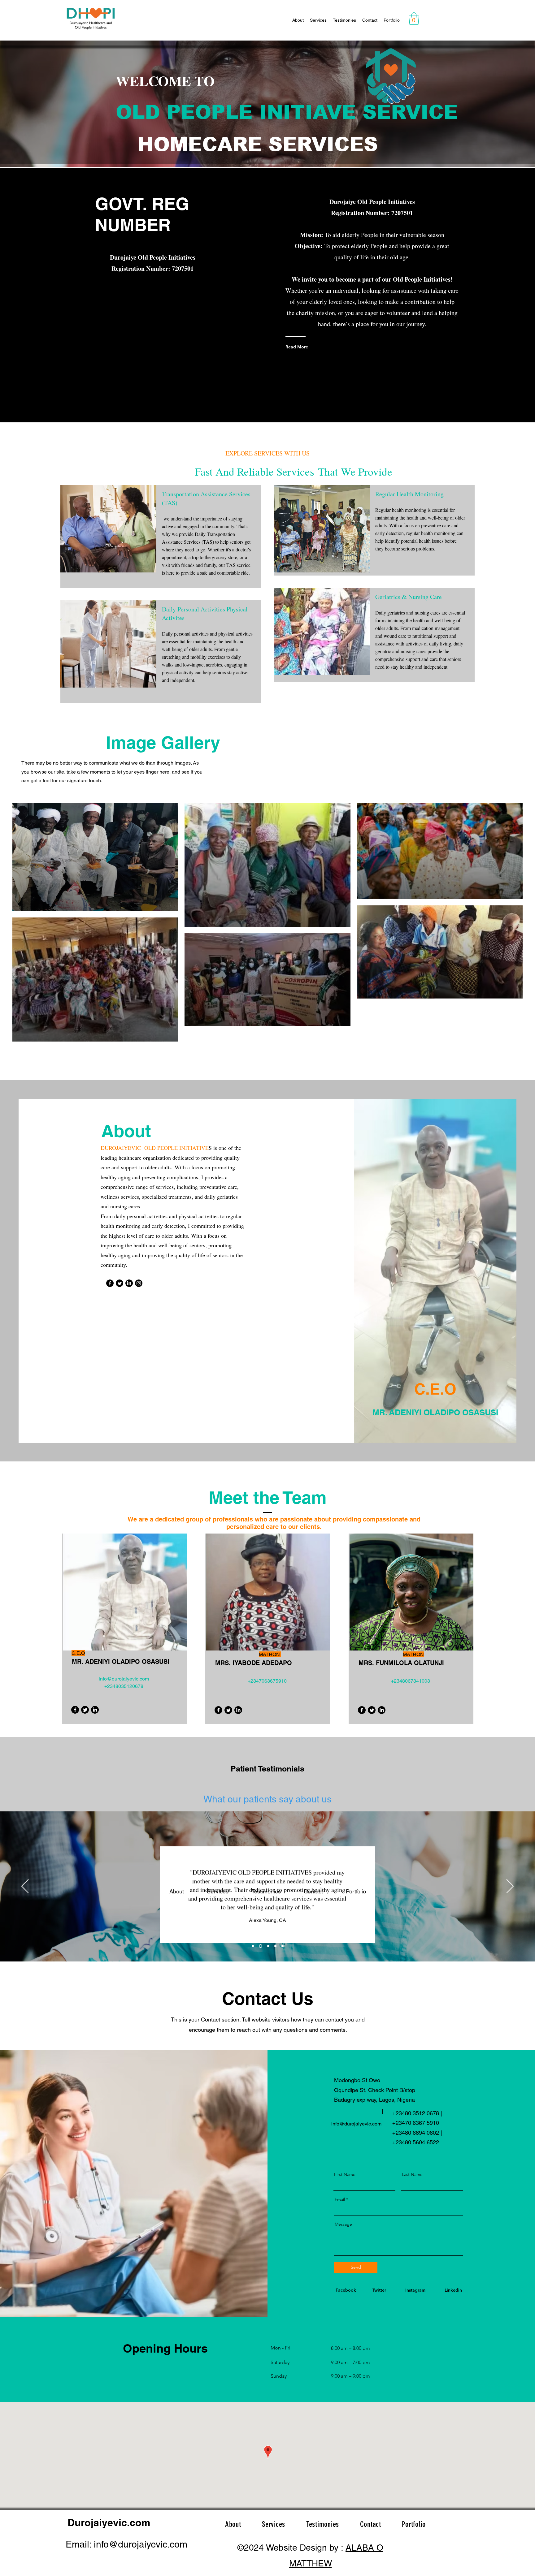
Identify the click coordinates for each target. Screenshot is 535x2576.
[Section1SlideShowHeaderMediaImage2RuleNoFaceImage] (268, 1946)
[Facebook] (110, 1283)
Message (343, 2224)
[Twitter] (120, 1283)
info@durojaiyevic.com (124, 1679)
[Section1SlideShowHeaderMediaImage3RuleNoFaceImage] (275, 1946)
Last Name (412, 2174)
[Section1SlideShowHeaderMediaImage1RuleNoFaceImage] (253, 1946)
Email (340, 2199)
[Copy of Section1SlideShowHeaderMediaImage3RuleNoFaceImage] (283, 1946)
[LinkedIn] (129, 1283)
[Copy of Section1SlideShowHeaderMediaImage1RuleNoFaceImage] (260, 1946)
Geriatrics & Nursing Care (409, 597)
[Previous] (25, 1887)
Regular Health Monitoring (409, 494)
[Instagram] (139, 1283)
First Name (345, 2174)
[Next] (510, 1887)
